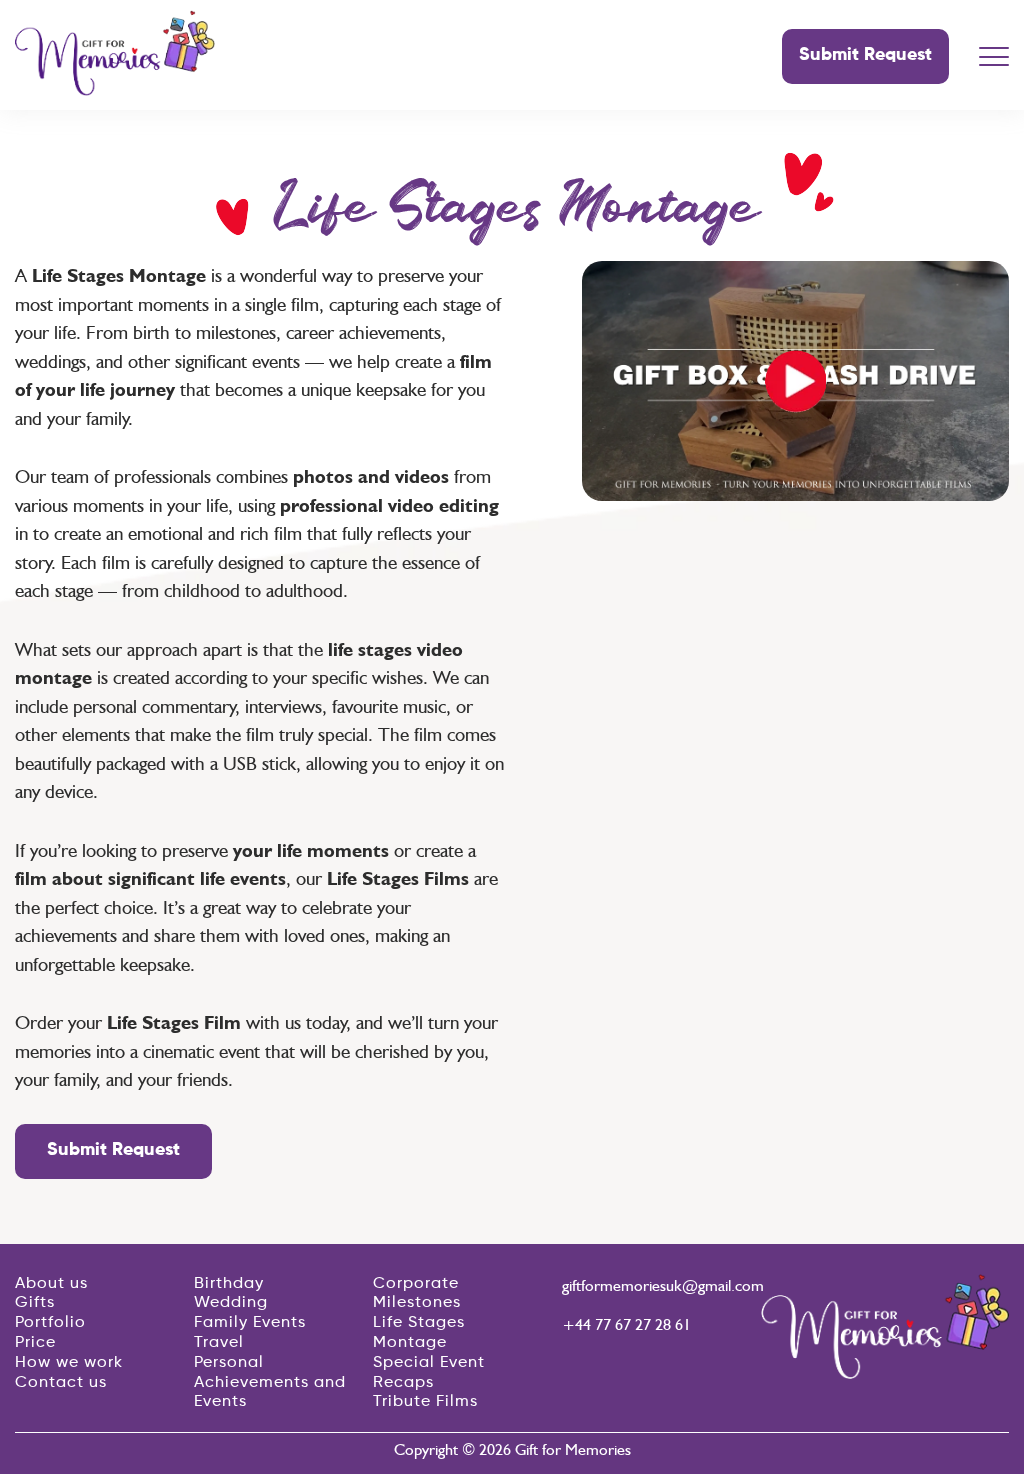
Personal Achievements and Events (270, 1383)
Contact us (61, 1383)
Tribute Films (425, 1402)
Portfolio (50, 1323)
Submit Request (865, 55)
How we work (69, 1363)
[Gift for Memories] (115, 89)
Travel (219, 1343)
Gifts (35, 1303)
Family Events (250, 1323)
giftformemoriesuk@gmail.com (654, 1285)
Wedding (231, 1303)
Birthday (229, 1284)
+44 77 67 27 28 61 (626, 1324)
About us (51, 1284)
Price (35, 1343)
